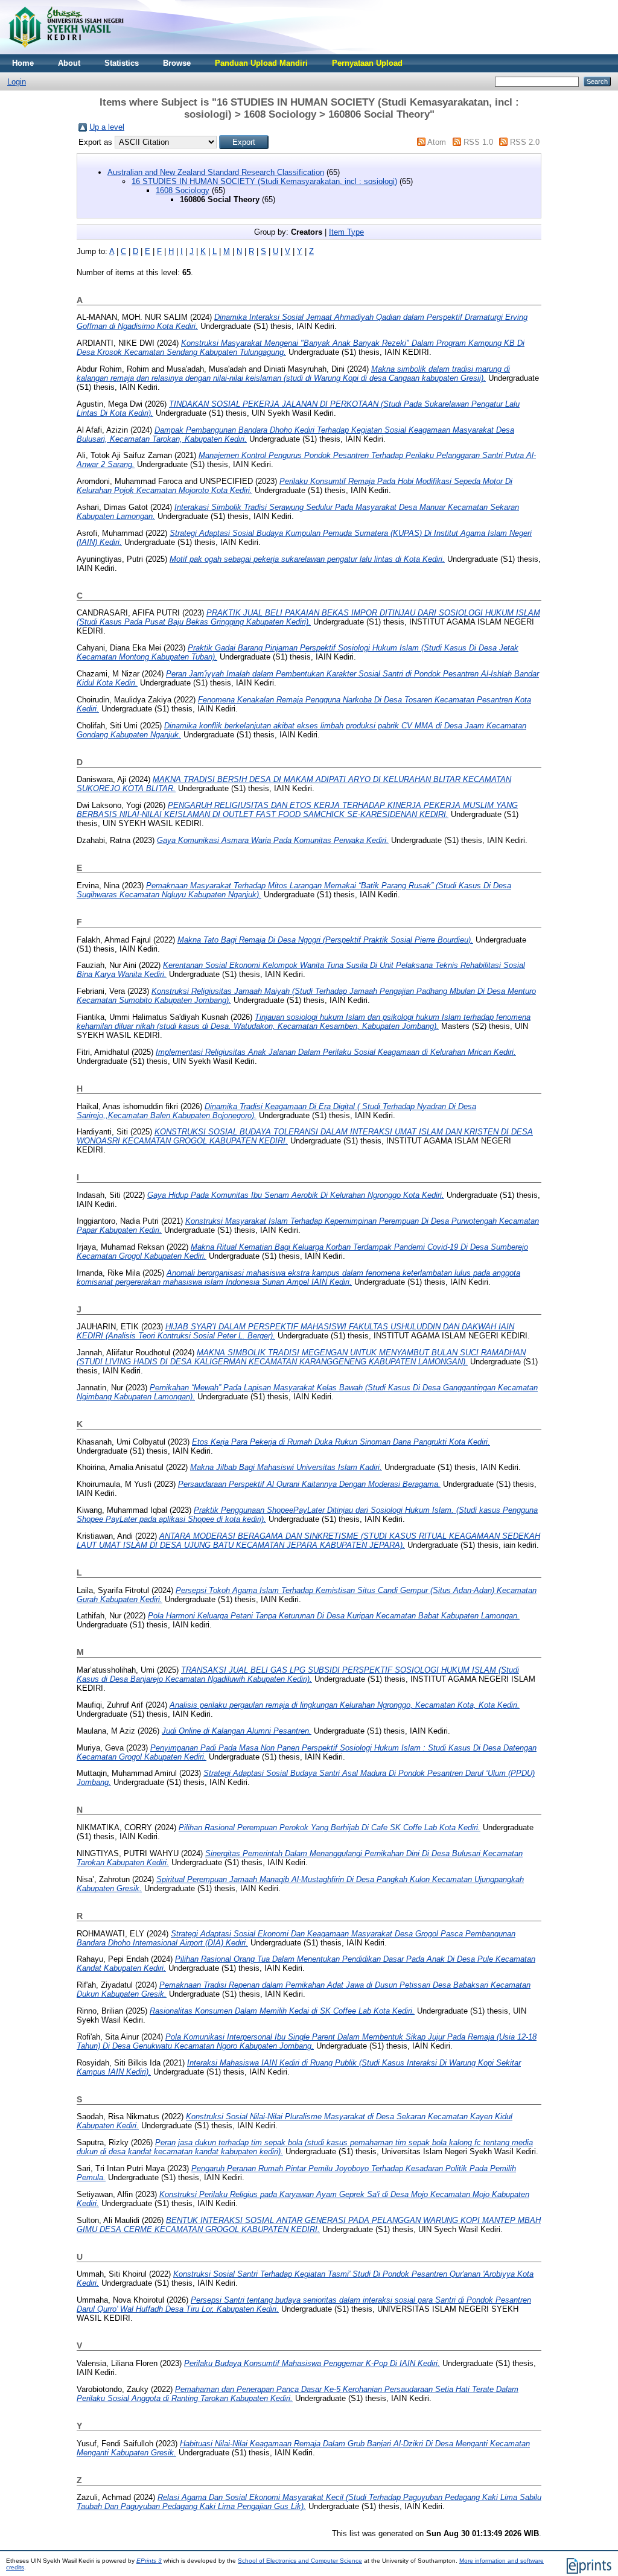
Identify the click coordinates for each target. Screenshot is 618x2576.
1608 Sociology (183, 190)
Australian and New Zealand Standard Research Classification (216, 172)
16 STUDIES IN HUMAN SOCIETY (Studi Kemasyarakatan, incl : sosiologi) (264, 181)
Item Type (346, 232)
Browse (177, 63)
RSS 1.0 (478, 142)
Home (23, 63)
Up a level (107, 127)
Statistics (122, 63)
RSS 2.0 (525, 142)
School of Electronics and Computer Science (300, 2561)
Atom (437, 142)
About (69, 63)
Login (17, 82)
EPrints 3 (149, 2561)
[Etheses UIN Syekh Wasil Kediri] (66, 52)
